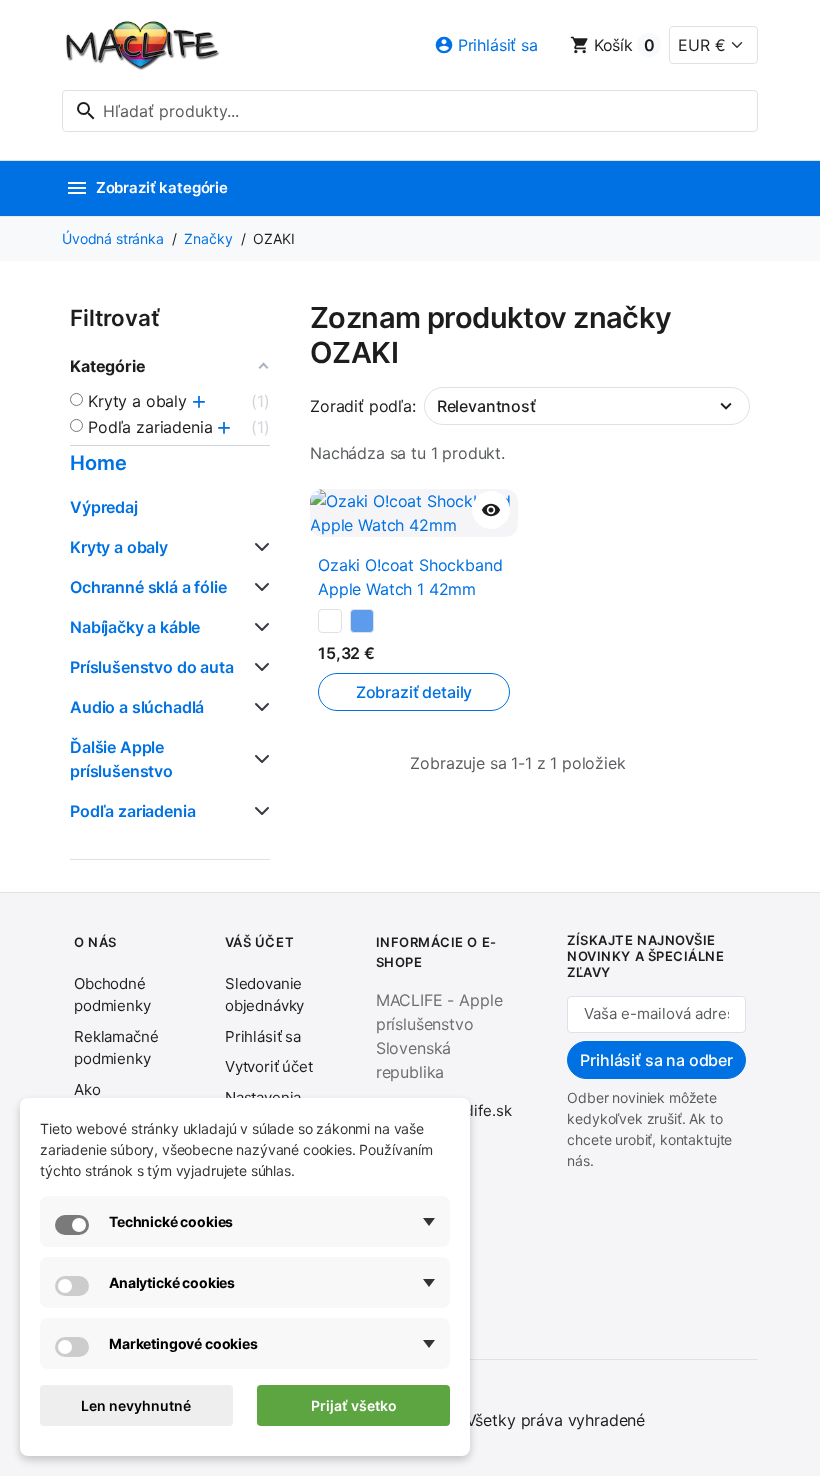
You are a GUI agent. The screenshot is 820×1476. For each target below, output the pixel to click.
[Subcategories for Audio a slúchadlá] (258, 707)
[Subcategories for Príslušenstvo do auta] (258, 667)
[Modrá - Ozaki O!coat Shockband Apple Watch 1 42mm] (362, 621)
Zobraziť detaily (414, 692)
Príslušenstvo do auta (152, 667)
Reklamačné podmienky (116, 1048)
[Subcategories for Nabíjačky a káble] (258, 627)
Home (98, 463)
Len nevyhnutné (136, 1405)
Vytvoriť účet (269, 1066)
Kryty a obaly (119, 547)
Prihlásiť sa (263, 1036)
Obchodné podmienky (112, 995)
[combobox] (410, 111)
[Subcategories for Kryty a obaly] (258, 547)
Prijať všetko (354, 1405)
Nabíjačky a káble (135, 627)
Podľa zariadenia (132, 811)
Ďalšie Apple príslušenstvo (121, 759)
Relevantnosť (486, 406)
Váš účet (259, 942)
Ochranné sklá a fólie (148, 587)
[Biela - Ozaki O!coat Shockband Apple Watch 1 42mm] (330, 621)
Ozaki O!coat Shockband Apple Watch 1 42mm (410, 577)
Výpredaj (104, 507)
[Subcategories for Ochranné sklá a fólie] (258, 587)
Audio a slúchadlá (137, 707)
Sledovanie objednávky (264, 995)
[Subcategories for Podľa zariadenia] (258, 811)
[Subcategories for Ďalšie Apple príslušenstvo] (258, 759)
